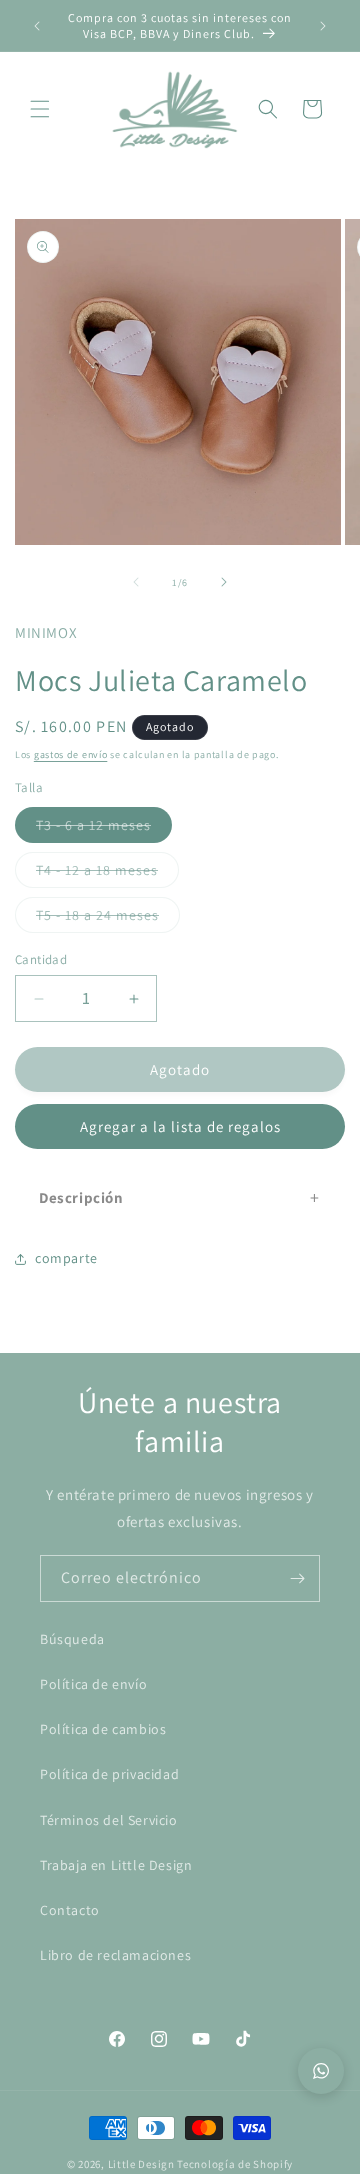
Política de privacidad (109, 1774)
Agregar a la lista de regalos (180, 1126)
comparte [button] (66, 1258)
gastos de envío (71, 754)
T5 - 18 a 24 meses (108, 919)
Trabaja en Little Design (116, 1865)
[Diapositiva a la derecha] (224, 582)
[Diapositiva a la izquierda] (136, 582)
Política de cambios (103, 1729)
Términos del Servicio (109, 1820)
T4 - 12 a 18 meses (107, 874)
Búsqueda (72, 1639)
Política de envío (93, 1684)
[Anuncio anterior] (37, 26)
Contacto (70, 1910)
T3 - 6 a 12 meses (104, 829)
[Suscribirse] (297, 1578)
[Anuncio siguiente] (323, 26)
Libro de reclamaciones (115, 1955)
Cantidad (41, 959)
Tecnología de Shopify (235, 2164)
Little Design (141, 2164)
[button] (40, 109)
